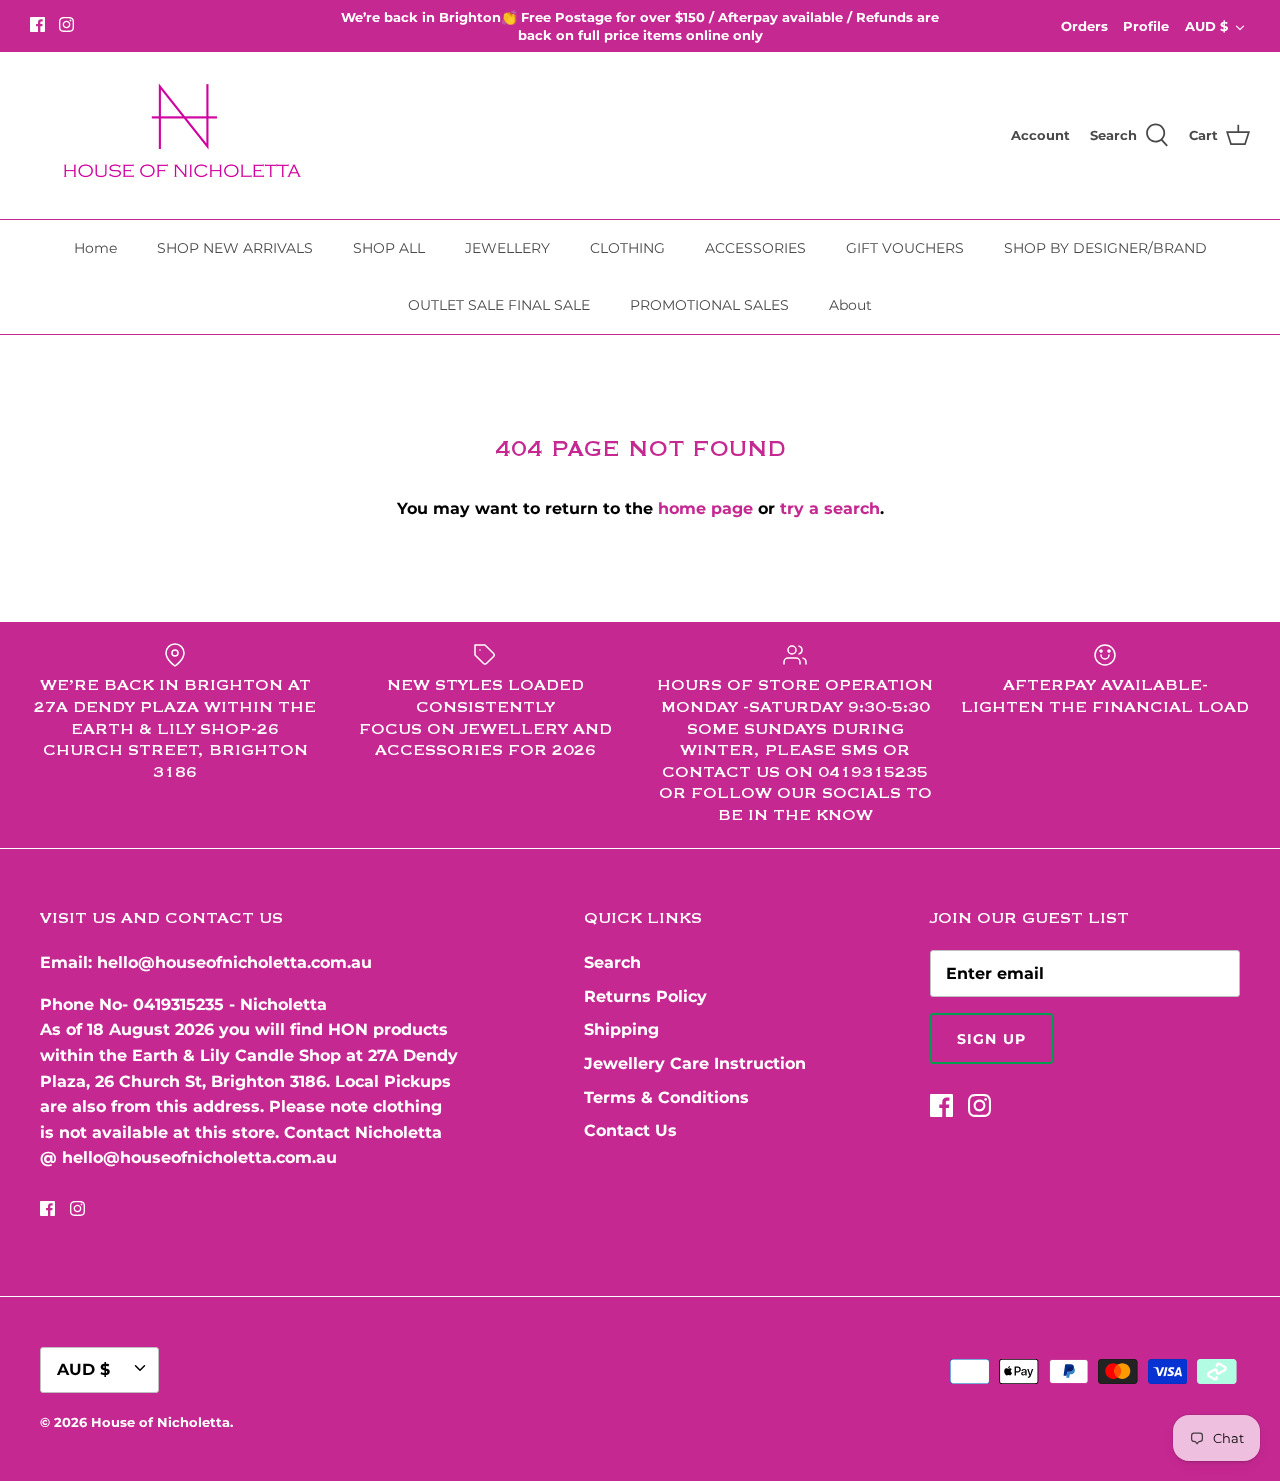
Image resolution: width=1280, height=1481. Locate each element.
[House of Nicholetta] (190, 135)
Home (95, 248)
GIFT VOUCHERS (905, 248)
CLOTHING (627, 248)
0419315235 (178, 1004)
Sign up (991, 1039)
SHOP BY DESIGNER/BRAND (1105, 248)
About (850, 305)
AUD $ (1206, 26)
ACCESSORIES (755, 248)
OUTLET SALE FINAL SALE (499, 305)
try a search (830, 508)
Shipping (621, 1029)
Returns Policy (645, 996)
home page (705, 508)
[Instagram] (66, 24)
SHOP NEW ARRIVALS (235, 248)
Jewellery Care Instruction (695, 1063)
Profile (1146, 26)
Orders (1084, 26)
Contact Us (630, 1130)
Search (612, 962)
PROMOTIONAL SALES (709, 305)
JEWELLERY (507, 248)
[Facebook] (37, 24)
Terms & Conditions (666, 1097)
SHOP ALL (389, 248)
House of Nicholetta (160, 1422)
